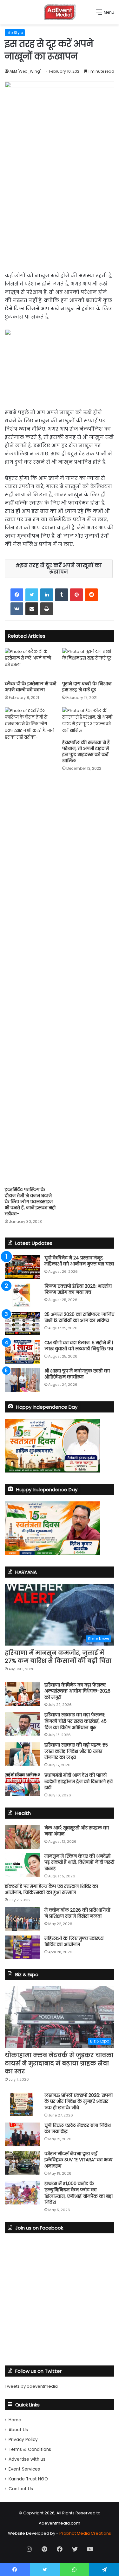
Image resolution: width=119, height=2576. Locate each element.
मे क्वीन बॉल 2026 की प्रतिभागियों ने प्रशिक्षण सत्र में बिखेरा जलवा (77, 1913)
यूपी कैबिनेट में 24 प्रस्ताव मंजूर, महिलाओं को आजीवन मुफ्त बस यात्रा (79, 1261)
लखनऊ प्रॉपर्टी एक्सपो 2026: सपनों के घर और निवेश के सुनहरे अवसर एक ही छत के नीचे (79, 2101)
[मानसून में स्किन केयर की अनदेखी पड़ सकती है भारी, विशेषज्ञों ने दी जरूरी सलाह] (22, 1865)
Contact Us (21, 2489)
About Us (18, 2430)
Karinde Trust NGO (28, 2479)
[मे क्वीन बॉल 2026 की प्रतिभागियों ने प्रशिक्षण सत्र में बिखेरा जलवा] (22, 1919)
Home (15, 2420)
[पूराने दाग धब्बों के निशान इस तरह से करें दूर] (88, 663)
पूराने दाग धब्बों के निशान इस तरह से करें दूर (87, 687)
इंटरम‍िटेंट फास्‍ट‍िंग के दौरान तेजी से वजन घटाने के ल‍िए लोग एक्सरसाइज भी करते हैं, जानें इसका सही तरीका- (30, 1202)
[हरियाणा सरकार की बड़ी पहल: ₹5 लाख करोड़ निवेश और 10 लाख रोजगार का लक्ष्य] (22, 1754)
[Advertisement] (60, 212)
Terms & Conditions (30, 2449)
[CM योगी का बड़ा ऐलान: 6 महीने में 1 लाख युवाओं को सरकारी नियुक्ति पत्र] (22, 1352)
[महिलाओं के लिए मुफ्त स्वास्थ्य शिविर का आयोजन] (22, 1947)
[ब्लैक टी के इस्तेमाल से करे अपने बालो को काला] (31, 663)
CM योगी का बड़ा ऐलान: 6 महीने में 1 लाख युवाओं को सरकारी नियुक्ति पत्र (79, 1346)
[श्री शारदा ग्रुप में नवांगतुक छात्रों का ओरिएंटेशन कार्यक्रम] (22, 1380)
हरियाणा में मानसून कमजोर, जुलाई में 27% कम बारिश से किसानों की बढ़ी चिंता (58, 1657)
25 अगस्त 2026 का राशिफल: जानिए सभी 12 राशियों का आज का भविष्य (79, 1318)
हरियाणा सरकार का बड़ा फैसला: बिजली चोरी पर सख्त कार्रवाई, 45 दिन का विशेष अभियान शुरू (76, 1721)
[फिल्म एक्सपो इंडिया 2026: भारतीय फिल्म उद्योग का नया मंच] (22, 1295)
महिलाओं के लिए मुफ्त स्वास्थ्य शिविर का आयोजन (74, 1942)
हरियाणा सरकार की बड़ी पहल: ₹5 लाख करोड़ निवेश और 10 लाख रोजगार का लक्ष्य (76, 1751)
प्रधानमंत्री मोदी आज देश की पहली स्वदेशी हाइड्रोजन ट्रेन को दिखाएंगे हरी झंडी (79, 1781)
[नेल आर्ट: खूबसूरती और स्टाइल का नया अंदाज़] (22, 1837)
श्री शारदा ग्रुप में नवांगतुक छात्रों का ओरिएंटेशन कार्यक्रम (77, 1374)
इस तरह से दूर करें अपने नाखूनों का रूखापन (61, 569)
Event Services (24, 2469)
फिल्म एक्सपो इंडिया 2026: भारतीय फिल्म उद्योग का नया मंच (78, 1289)
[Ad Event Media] (60, 12)
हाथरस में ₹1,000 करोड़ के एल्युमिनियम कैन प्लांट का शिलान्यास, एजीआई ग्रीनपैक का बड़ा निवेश (79, 2193)
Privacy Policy (23, 2440)
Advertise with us (27, 2459)
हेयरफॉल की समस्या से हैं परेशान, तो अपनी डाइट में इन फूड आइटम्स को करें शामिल (86, 751)
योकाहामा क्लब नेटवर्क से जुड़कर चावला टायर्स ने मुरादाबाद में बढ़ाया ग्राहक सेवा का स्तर (59, 2063)
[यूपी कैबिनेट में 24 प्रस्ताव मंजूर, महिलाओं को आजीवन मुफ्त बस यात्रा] (22, 1267)
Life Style (15, 33)
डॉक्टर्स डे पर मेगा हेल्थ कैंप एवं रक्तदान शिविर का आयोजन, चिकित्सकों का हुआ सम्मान (51, 1889)
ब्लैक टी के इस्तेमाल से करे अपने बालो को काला (30, 687)
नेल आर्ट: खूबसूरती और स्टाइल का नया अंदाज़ (77, 1831)
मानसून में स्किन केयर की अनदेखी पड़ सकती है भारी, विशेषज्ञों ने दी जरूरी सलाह (79, 1862)
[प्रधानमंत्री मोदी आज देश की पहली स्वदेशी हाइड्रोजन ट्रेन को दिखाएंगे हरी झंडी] (22, 1784)
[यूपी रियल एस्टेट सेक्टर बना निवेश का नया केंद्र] (22, 2134)
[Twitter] (32, 595)
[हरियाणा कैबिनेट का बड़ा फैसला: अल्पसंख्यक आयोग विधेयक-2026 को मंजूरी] (22, 1694)
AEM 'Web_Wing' (25, 71)
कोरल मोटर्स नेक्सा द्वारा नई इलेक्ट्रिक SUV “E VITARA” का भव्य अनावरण (78, 2160)
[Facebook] (17, 595)
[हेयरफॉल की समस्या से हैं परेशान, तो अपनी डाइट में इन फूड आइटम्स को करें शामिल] (88, 722)
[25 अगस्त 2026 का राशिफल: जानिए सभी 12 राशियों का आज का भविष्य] (22, 1323)
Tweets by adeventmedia (31, 2386)
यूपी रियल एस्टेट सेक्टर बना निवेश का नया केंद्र (78, 2129)
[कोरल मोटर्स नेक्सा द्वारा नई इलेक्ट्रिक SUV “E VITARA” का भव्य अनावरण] (22, 2163)
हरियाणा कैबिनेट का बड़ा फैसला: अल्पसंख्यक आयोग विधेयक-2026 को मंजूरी (77, 1691)
